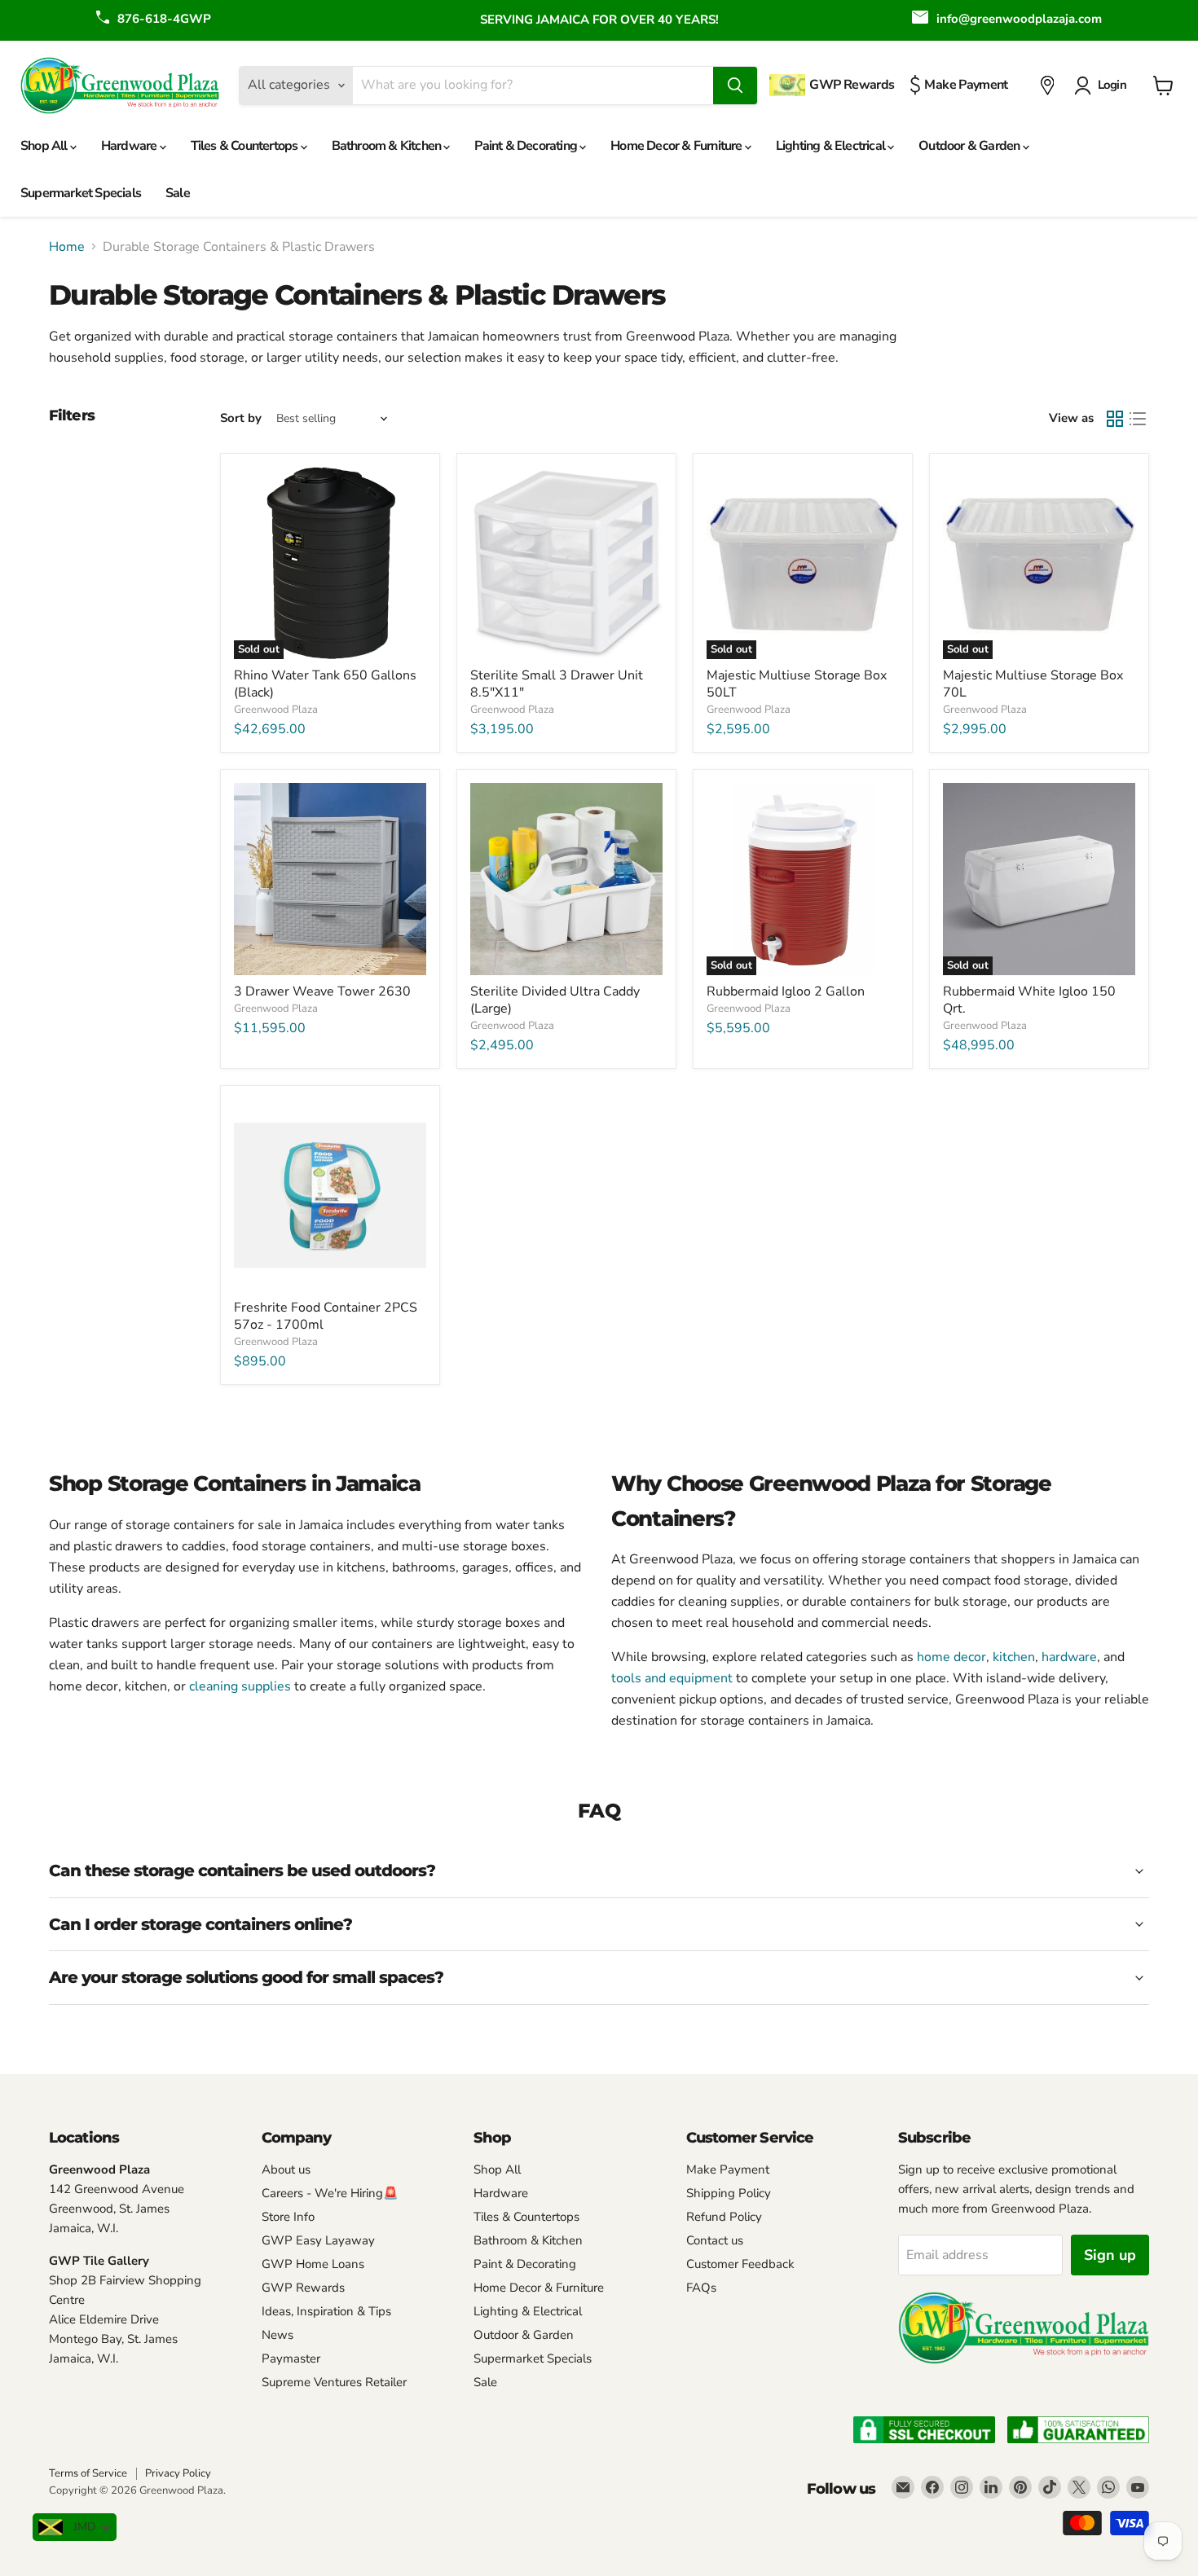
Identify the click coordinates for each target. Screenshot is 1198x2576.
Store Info (288, 2217)
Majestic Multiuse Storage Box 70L (1033, 684)
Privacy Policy (178, 2473)
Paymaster (291, 2358)
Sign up (1110, 2255)
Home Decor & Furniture (678, 146)
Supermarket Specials (81, 193)
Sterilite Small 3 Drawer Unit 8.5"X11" (557, 684)
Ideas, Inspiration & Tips (326, 2311)
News (277, 2335)
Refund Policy (724, 2217)
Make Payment (728, 2169)
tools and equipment (672, 1678)
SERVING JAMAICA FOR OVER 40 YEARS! (599, 20)
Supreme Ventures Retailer (334, 2382)
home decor (951, 1657)
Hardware (130, 146)
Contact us (715, 2240)
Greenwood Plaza (276, 710)
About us (286, 2169)
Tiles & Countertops (246, 146)
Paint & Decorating (527, 146)
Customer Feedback (740, 2264)
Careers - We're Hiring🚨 (330, 2193)
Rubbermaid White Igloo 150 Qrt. (1029, 1000)
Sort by (241, 418)
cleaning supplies (242, 1686)
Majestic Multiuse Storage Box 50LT (797, 684)
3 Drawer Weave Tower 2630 (322, 991)
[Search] (735, 86)
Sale (178, 193)
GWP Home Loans (313, 2264)
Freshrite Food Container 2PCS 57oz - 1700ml (326, 1316)
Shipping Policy (729, 2193)
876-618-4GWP (164, 19)
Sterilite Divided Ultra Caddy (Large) (555, 1000)
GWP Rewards (303, 2288)
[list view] (1138, 419)
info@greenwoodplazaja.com (1019, 19)
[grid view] (1115, 419)
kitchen (1014, 1657)
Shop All (45, 146)
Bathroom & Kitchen (388, 146)
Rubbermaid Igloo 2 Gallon (786, 991)
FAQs (701, 2288)
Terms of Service (88, 2473)
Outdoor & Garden (970, 146)
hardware (1069, 1657)
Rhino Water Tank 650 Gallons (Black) (325, 684)
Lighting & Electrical (832, 146)
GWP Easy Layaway (318, 2240)
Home (67, 247)
